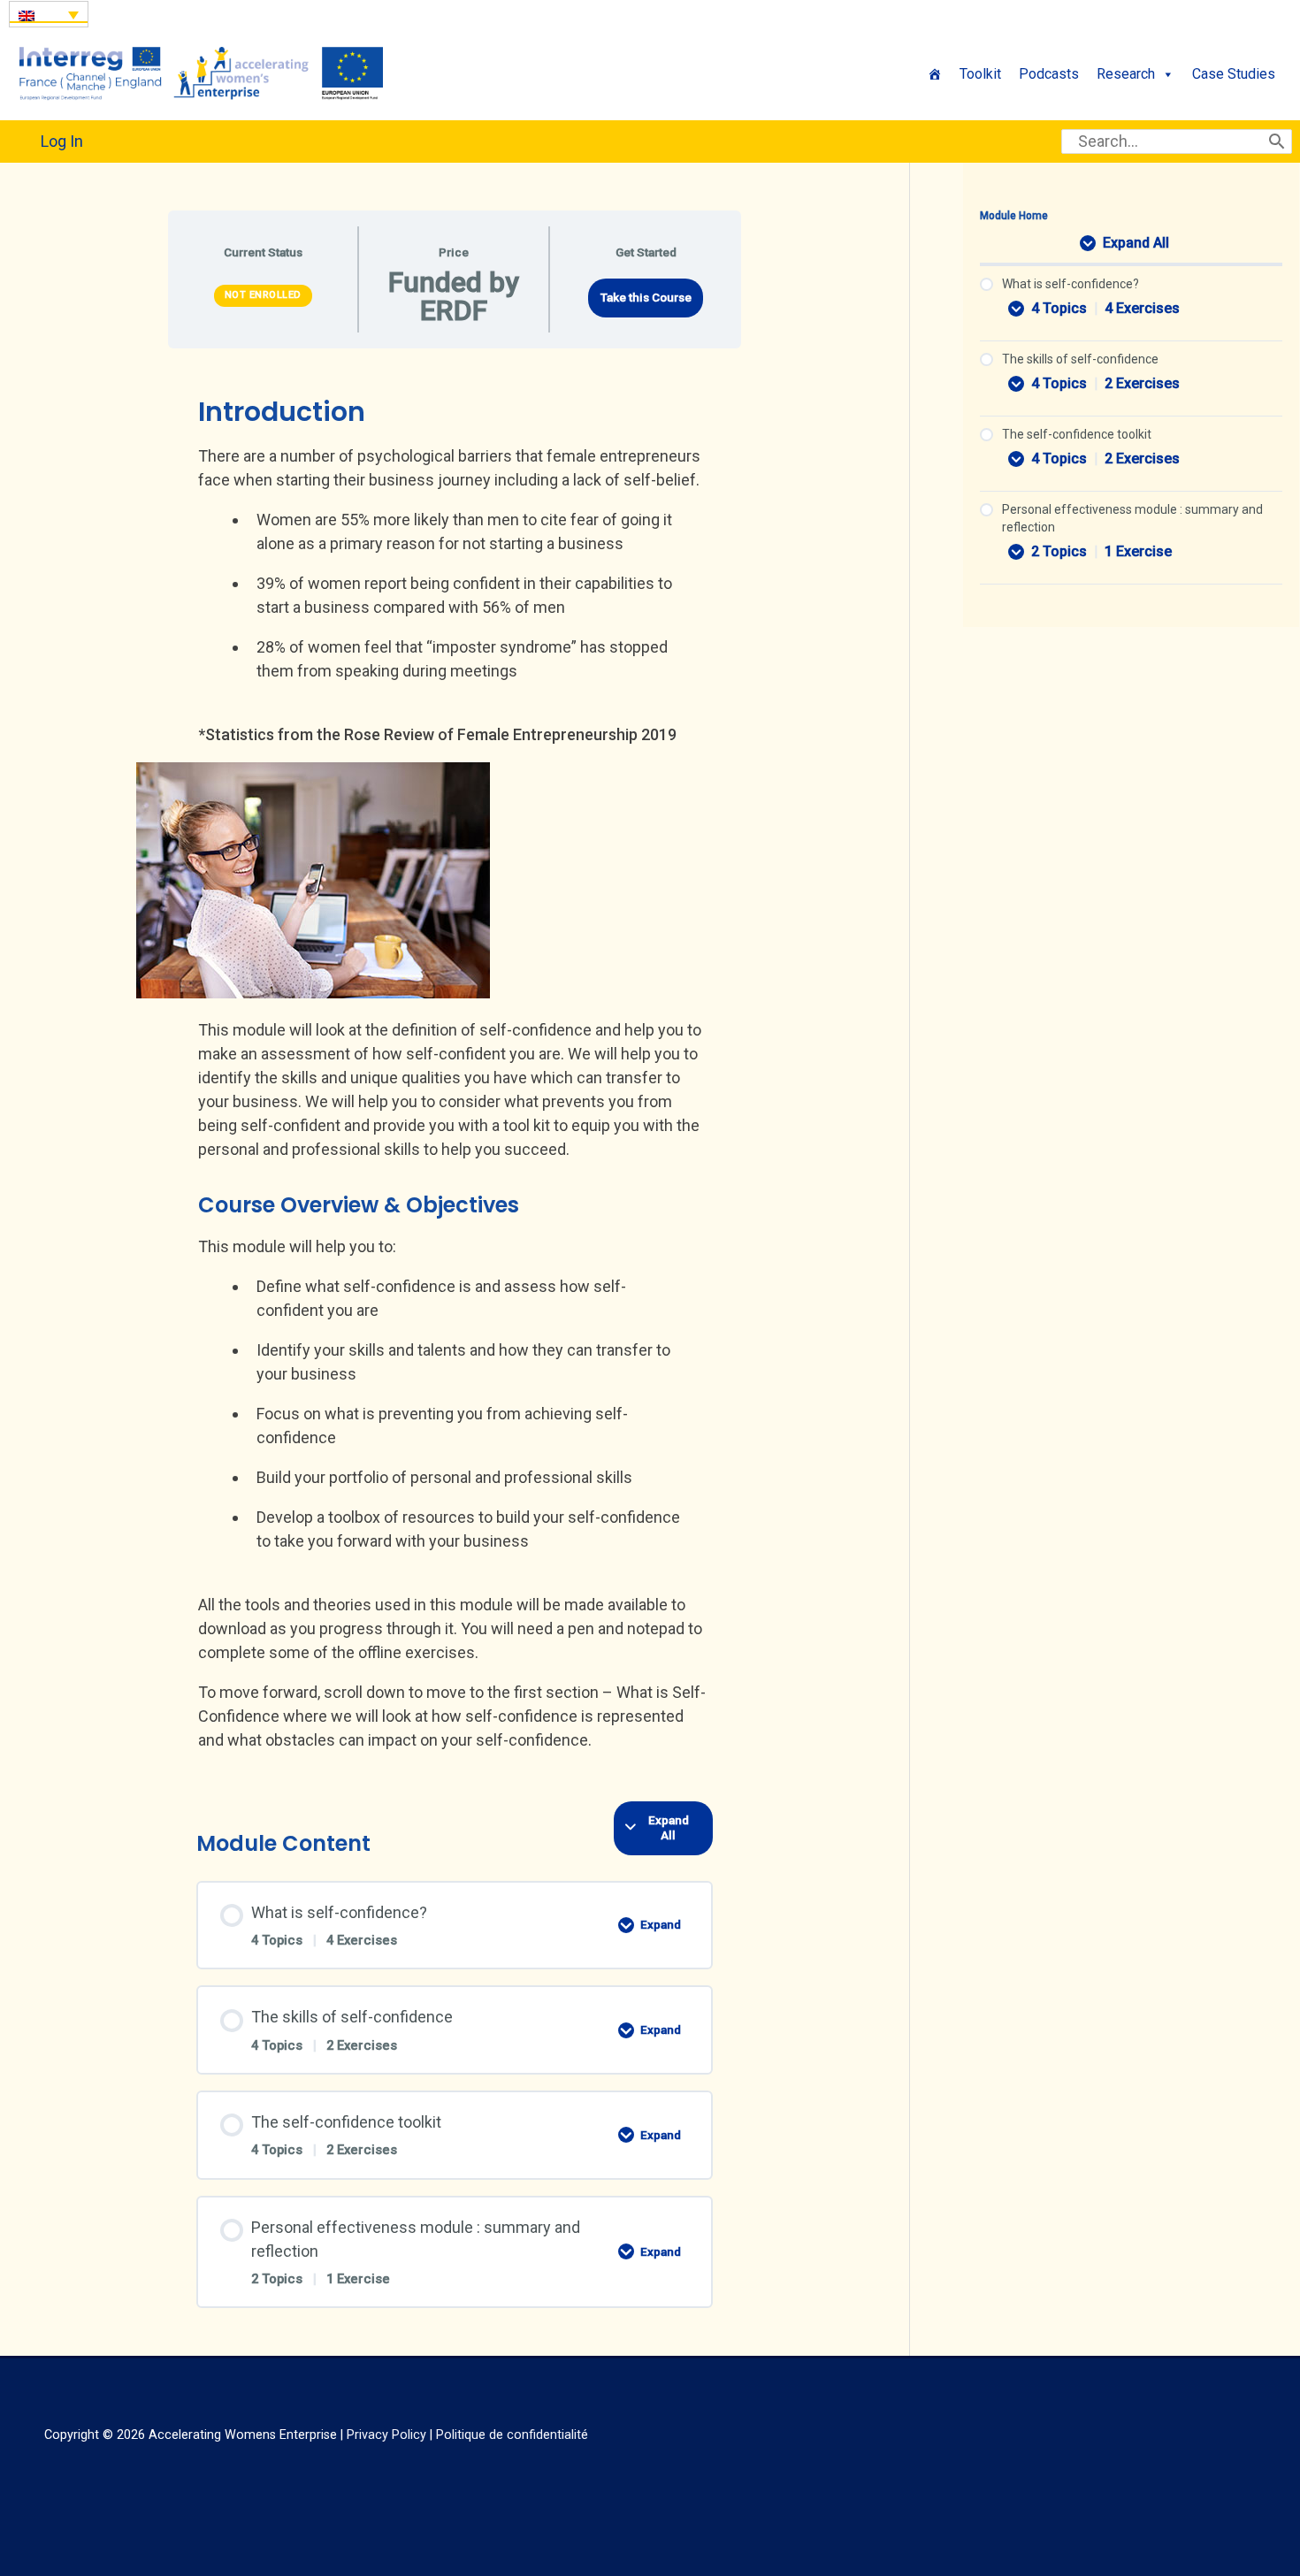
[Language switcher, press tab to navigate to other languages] (49, 14)
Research (1126, 74)
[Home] (935, 74)
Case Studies (1234, 74)
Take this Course (646, 297)
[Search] (1277, 141)
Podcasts (1049, 74)
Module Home (1014, 216)
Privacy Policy (386, 2435)
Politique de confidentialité (512, 2435)
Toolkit (980, 74)
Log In (62, 141)
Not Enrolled (263, 295)
